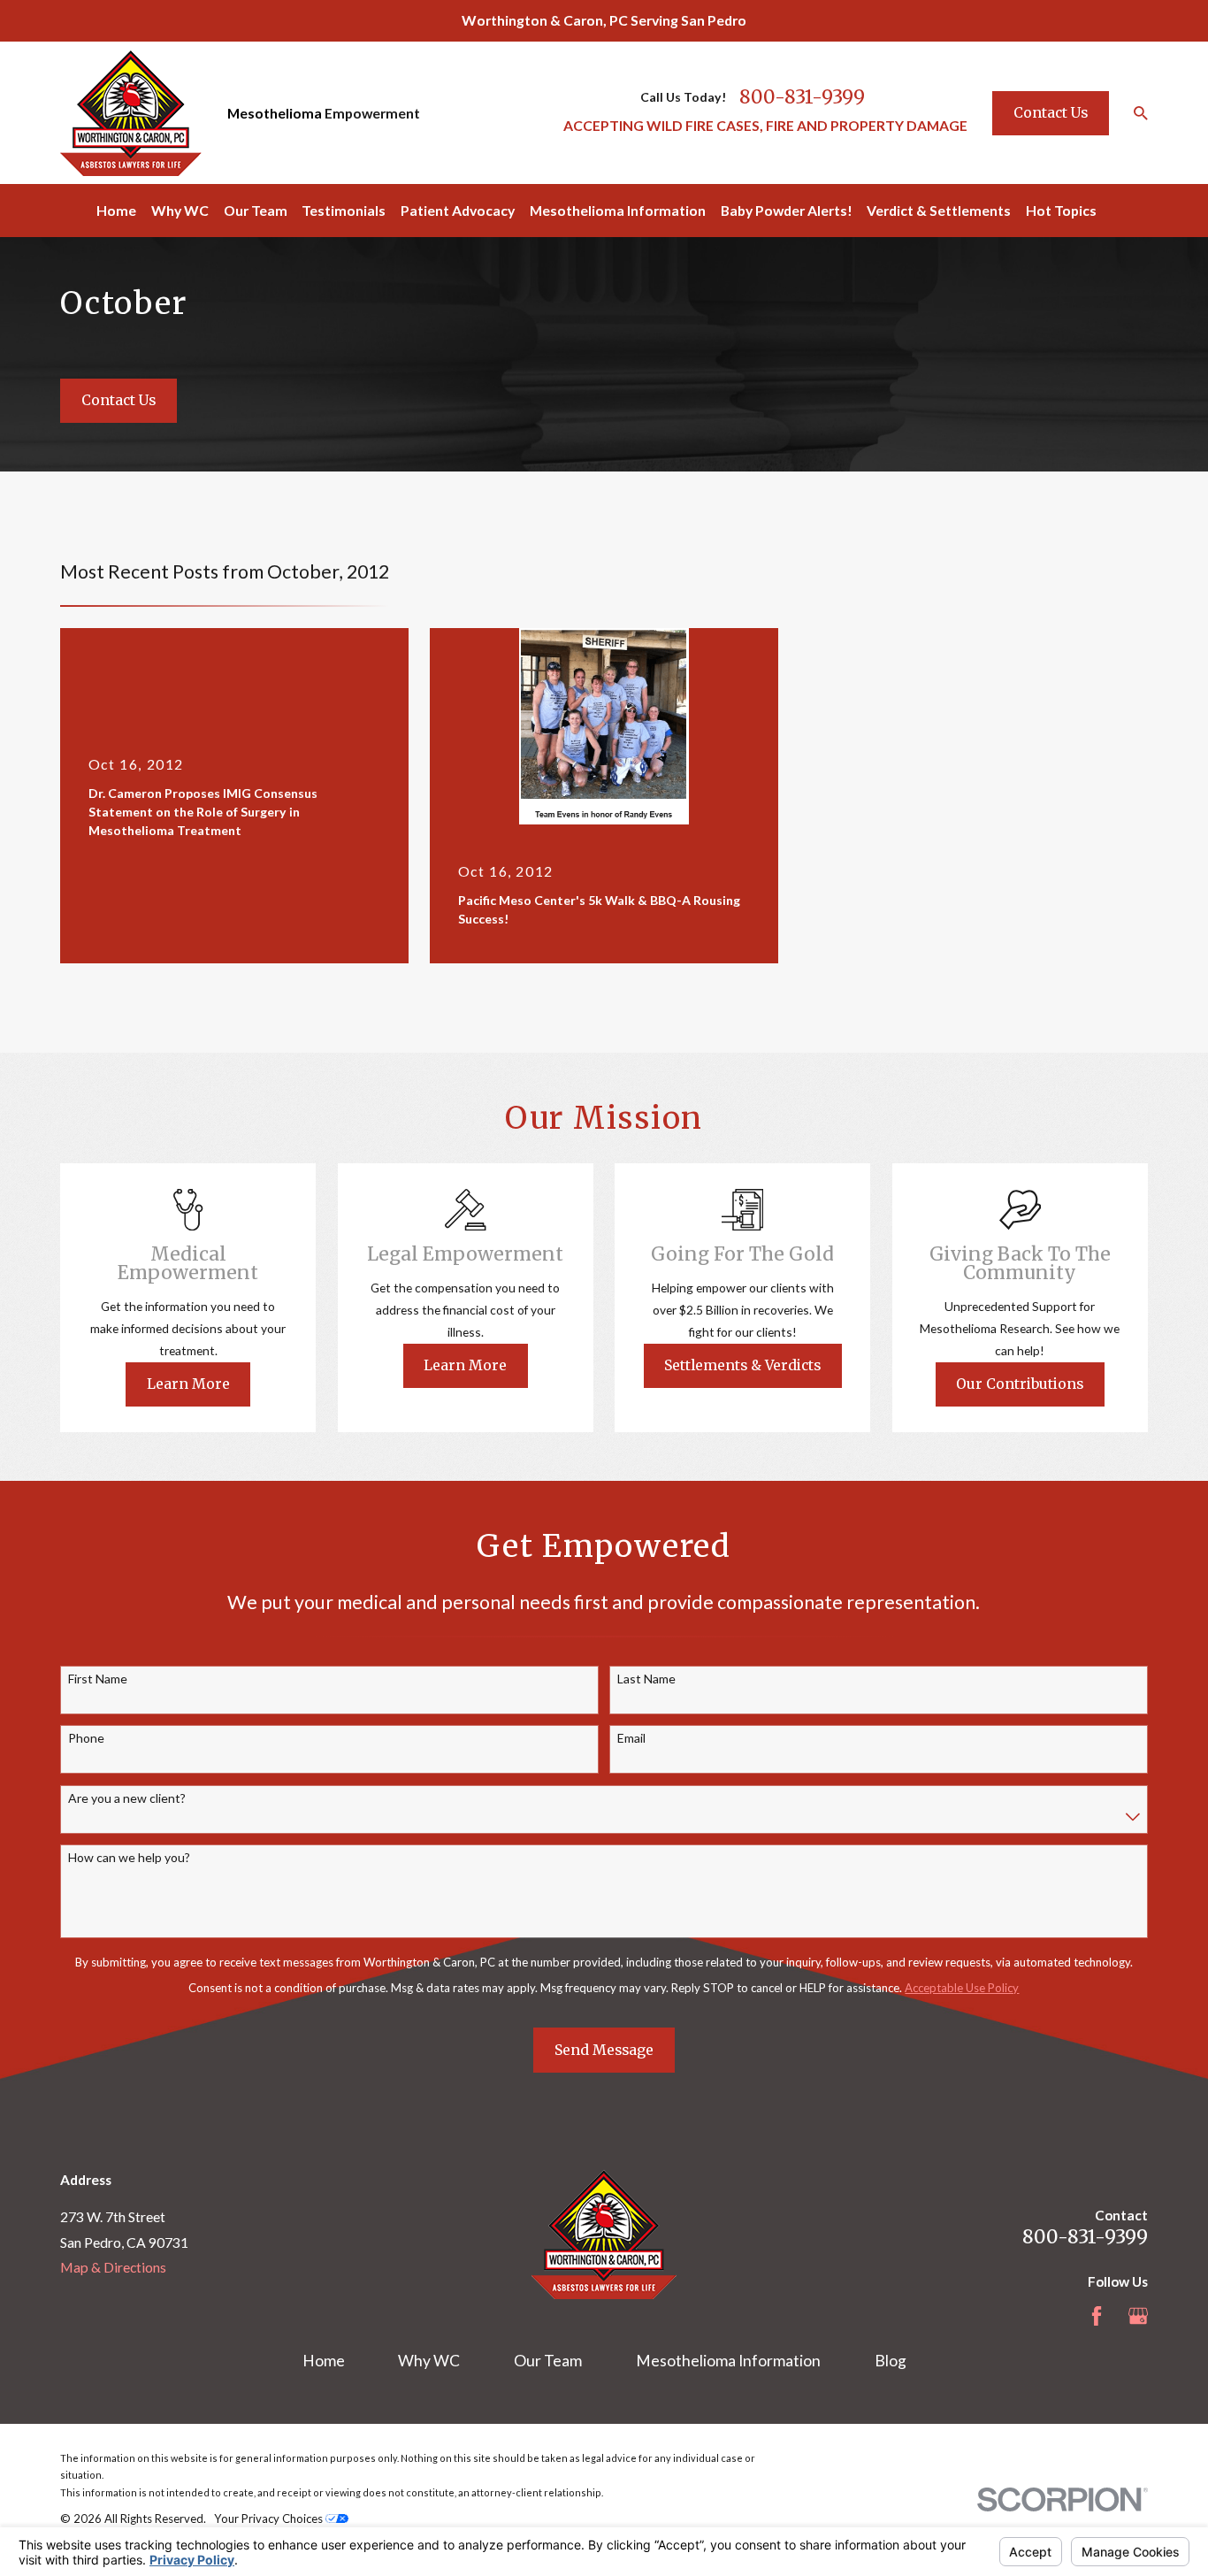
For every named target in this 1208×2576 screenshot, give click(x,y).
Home (324, 2361)
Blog (891, 2361)
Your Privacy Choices (270, 2518)
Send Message (604, 2050)
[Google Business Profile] (1138, 2316)
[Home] (131, 113)
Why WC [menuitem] (180, 210)
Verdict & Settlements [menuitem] (939, 210)
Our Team (548, 2361)
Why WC (429, 2361)
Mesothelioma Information (728, 2361)
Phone (86, 1738)
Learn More (188, 1384)
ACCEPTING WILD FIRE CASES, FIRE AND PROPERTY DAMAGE (765, 125)
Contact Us (1051, 112)
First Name (98, 1679)
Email (631, 1738)
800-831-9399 (802, 97)
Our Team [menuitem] (256, 210)
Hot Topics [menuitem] (1061, 210)
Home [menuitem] (116, 210)
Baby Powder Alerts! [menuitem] (787, 210)
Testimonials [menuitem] (344, 210)
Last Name (646, 1679)
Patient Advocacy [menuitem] (458, 210)
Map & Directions (113, 2267)
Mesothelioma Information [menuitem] (618, 210)
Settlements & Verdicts (742, 1365)
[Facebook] (1097, 2316)
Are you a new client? (127, 1798)
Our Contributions (1020, 1384)
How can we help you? (129, 1858)
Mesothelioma (275, 113)
